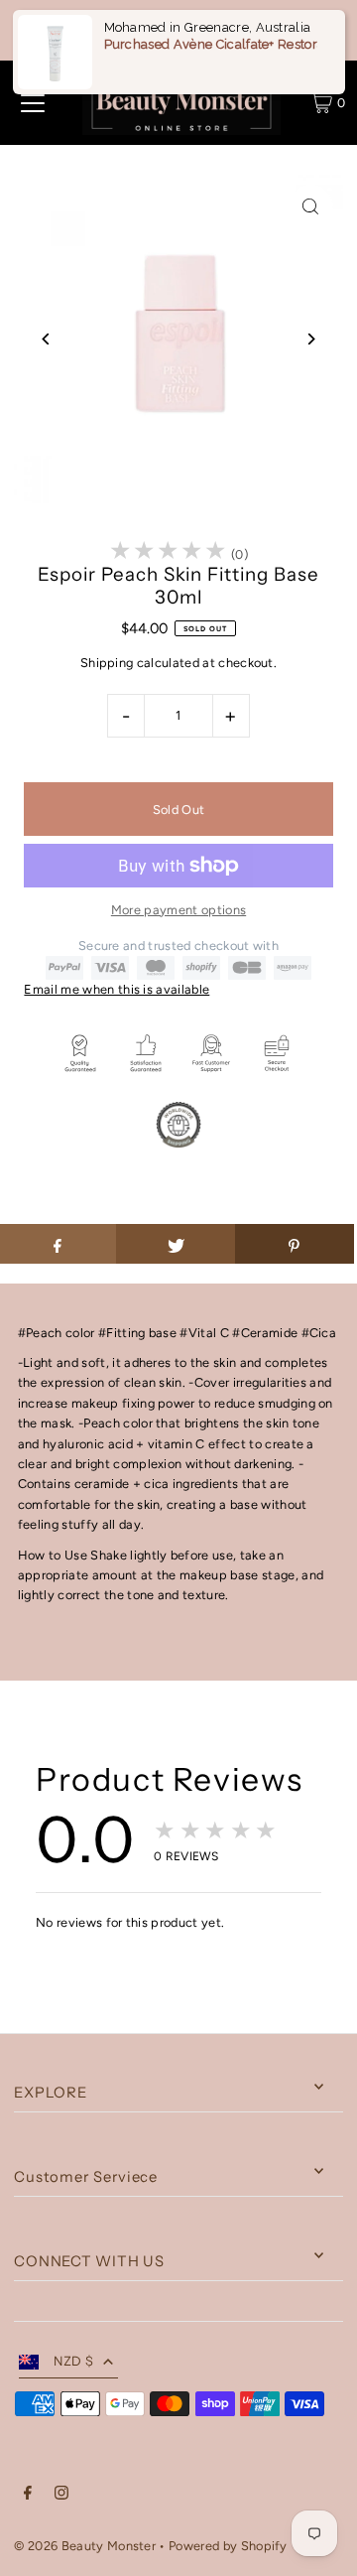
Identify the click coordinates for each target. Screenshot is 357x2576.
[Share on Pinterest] (295, 1244)
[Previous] (46, 339)
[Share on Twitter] (176, 1244)
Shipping (107, 663)
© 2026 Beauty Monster (86, 2546)
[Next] (311, 339)
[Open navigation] (33, 103)
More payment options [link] (178, 910)
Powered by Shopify (228, 2546)
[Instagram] (61, 2496)
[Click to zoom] (311, 207)
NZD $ (73, 2361)
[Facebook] (28, 2496)
